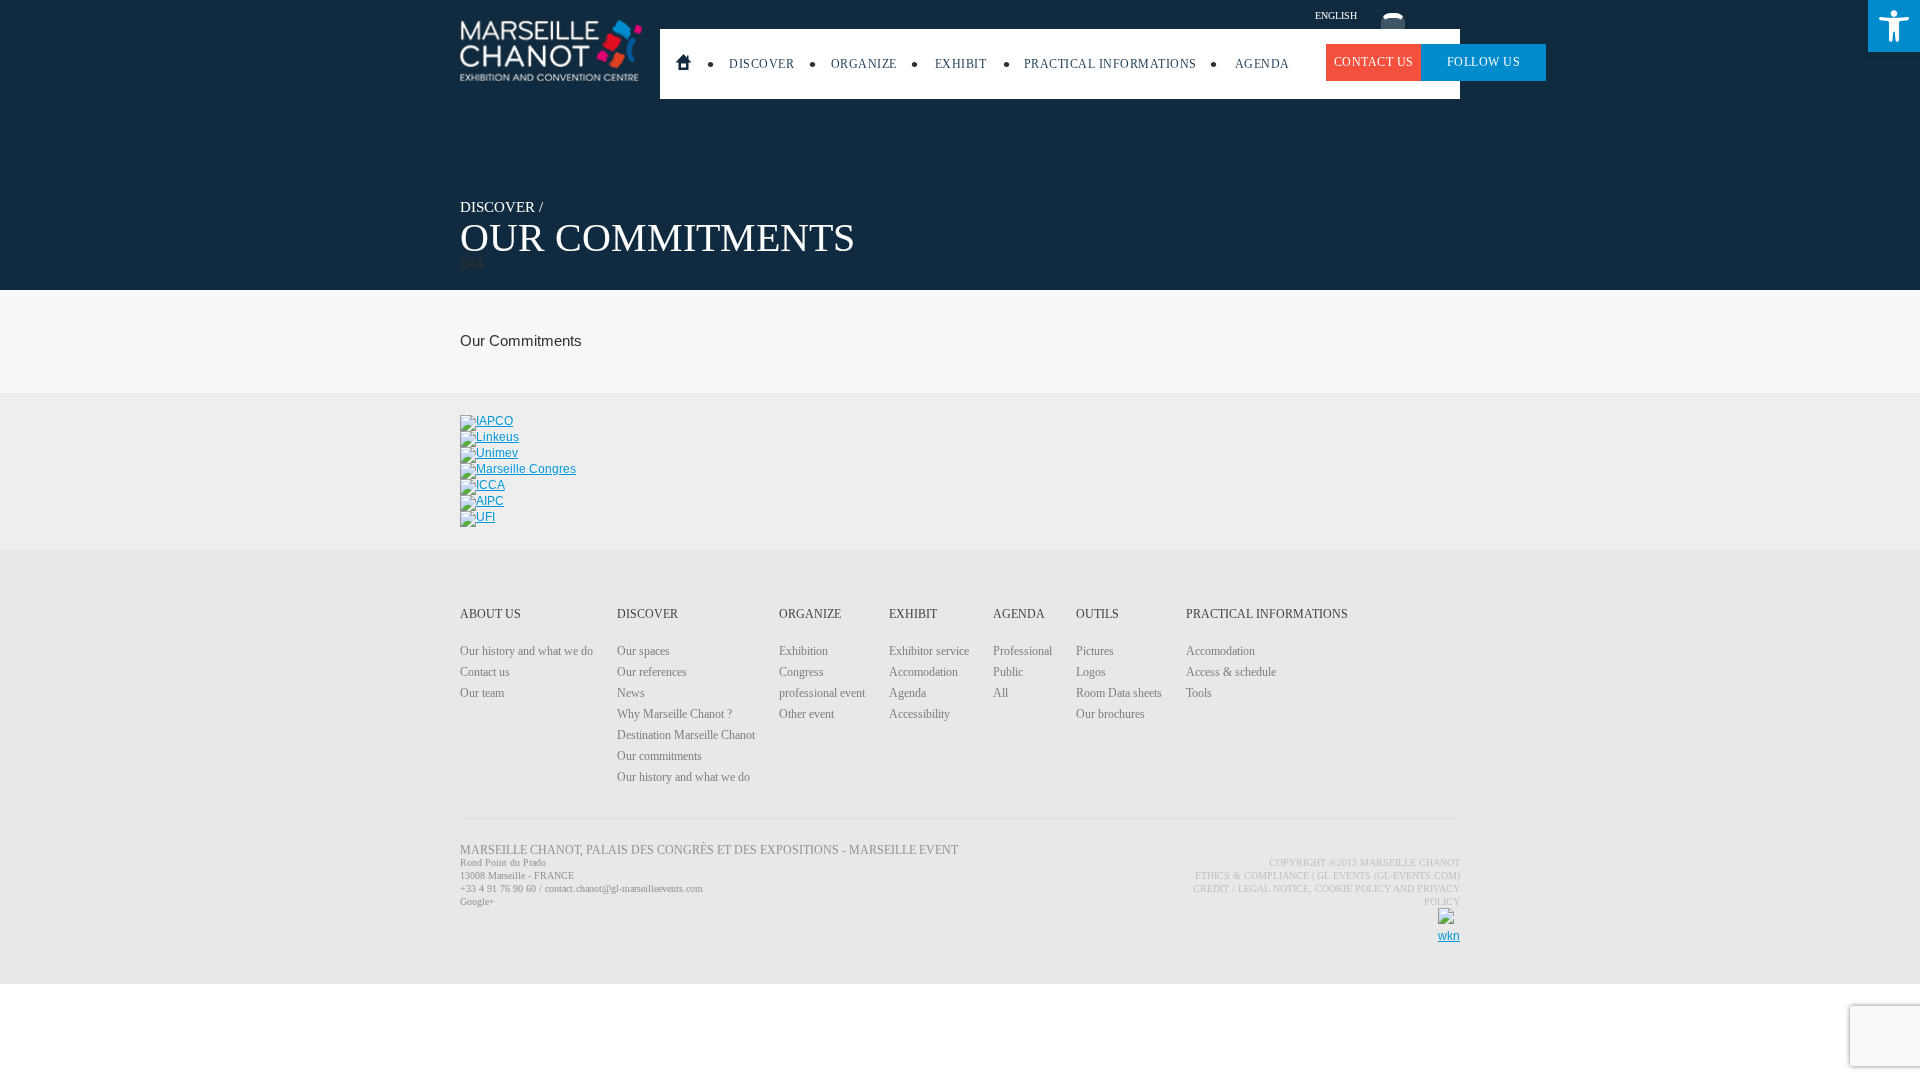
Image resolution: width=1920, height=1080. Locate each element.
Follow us (1484, 62)
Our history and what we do (526, 651)
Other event (806, 714)
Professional (1022, 651)
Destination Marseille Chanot (686, 735)
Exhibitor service (929, 651)
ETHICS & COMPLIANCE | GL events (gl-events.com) (1327, 875)
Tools (1199, 693)
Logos (1091, 672)
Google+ (477, 901)
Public (1008, 672)
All (1000, 693)
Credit (1212, 888)
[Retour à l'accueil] (550, 50)
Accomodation (923, 672)
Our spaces (643, 651)
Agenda (1262, 64)
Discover (761, 64)
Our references (652, 672)
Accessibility (919, 714)
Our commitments (659, 756)
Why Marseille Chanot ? (674, 714)
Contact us (1374, 62)
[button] (1894, 26)
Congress (801, 672)
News (631, 693)
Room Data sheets (1119, 693)
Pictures (1095, 651)
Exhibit (961, 64)
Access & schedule (1231, 672)
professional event (822, 693)
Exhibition (803, 651)
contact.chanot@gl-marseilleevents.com (624, 888)
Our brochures (1110, 714)
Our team (482, 693)
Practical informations (1110, 64)
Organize (864, 64)
